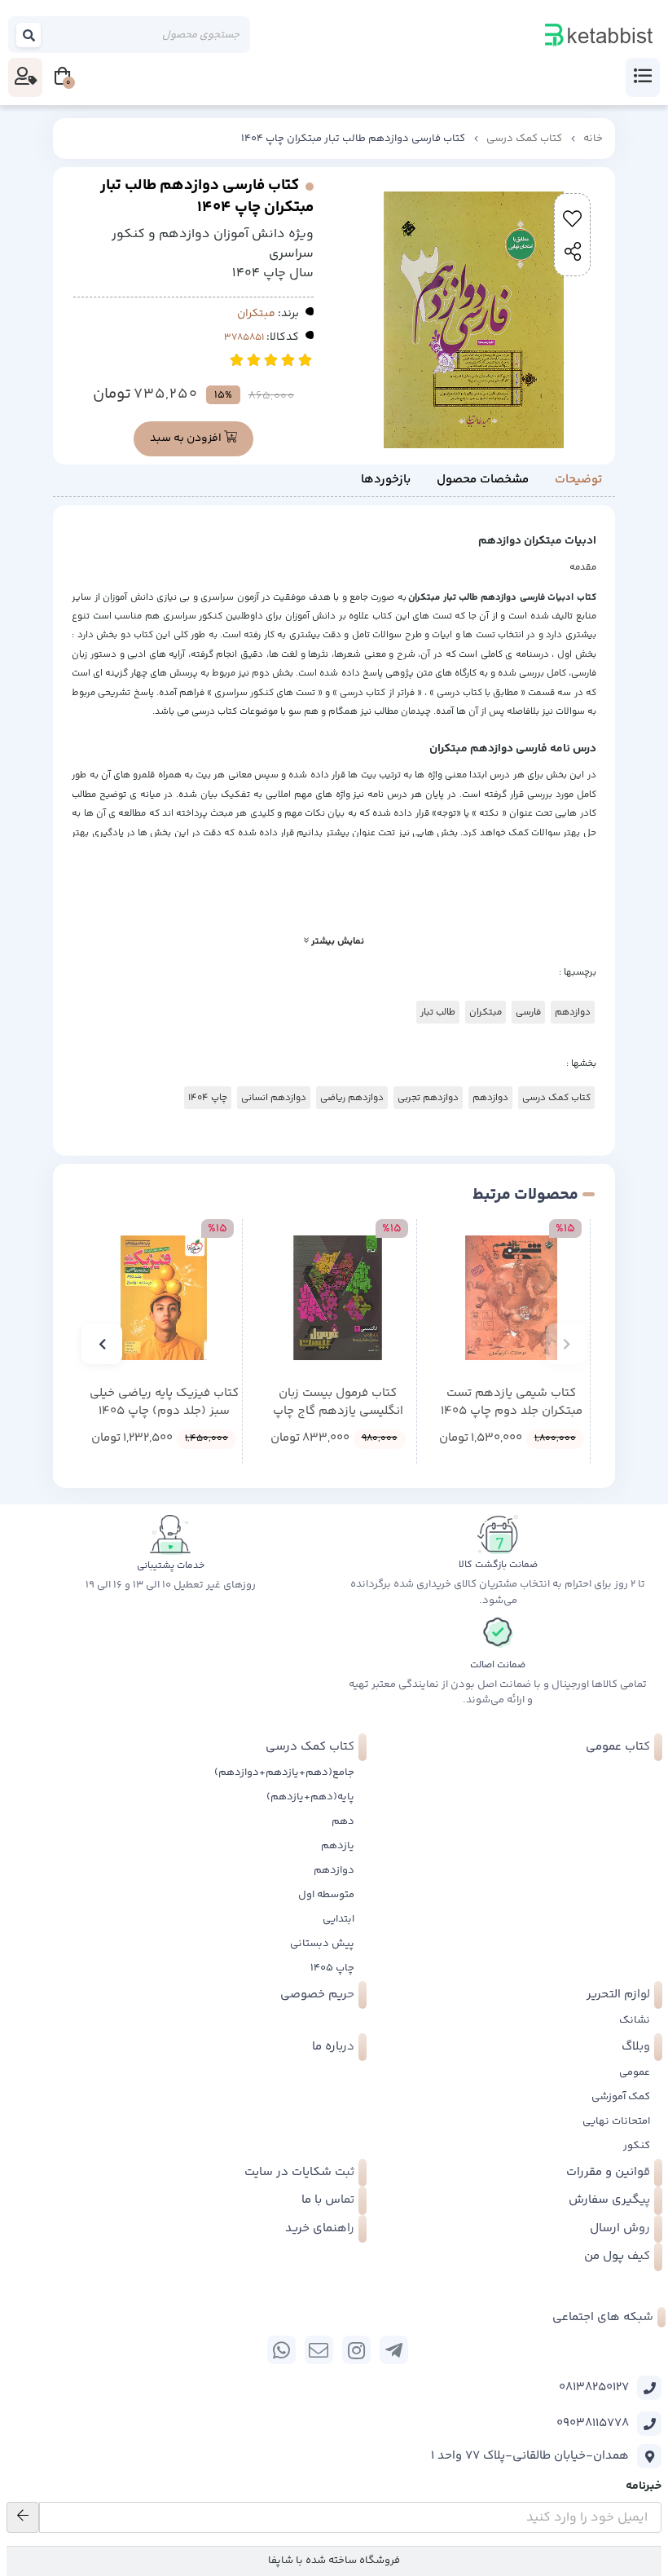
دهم (343, 1821)
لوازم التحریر (618, 1995)
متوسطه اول (326, 1895)
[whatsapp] (281, 2350)
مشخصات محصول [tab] (483, 480)
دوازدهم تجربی (428, 1098)
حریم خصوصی (317, 1995)
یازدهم (338, 1846)
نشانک (635, 2020)
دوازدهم (573, 1012)
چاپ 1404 (208, 1098)
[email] (319, 2350)
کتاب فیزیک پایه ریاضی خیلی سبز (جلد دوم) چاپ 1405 (164, 1403)
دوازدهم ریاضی (352, 1098)
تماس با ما (328, 2200)
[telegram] (394, 2350)
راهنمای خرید (320, 2228)
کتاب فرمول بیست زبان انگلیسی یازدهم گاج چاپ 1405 (338, 1403)
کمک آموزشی (621, 2097)
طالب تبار (438, 1012)
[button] (566, 1344)
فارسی (528, 1012)
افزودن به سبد (187, 438)
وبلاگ (636, 2047)
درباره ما (333, 2047)
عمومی (635, 2072)
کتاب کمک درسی (524, 139)
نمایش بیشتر (336, 941)
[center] (29, 35)
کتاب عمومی (618, 1747)
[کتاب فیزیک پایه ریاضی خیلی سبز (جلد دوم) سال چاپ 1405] (164, 1297)
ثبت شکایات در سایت (299, 2172)
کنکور (637, 2146)
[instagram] (356, 2350)
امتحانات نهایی (616, 2121)
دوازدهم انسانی (274, 1098)
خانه (593, 139)
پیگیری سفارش (609, 2200)
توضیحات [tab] (578, 480)
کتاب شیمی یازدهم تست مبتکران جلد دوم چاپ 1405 (512, 1403)
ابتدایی (338, 1919)
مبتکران (256, 314)
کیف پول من (617, 2256)
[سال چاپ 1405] (512, 1297)
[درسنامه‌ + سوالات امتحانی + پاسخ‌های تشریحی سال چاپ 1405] (337, 1297)
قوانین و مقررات (608, 2172)
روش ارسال (620, 2228)
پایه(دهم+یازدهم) (310, 1797)
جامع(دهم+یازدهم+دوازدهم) (284, 1772)
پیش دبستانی (322, 1944)
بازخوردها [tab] (386, 480)
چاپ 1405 (332, 1968)
